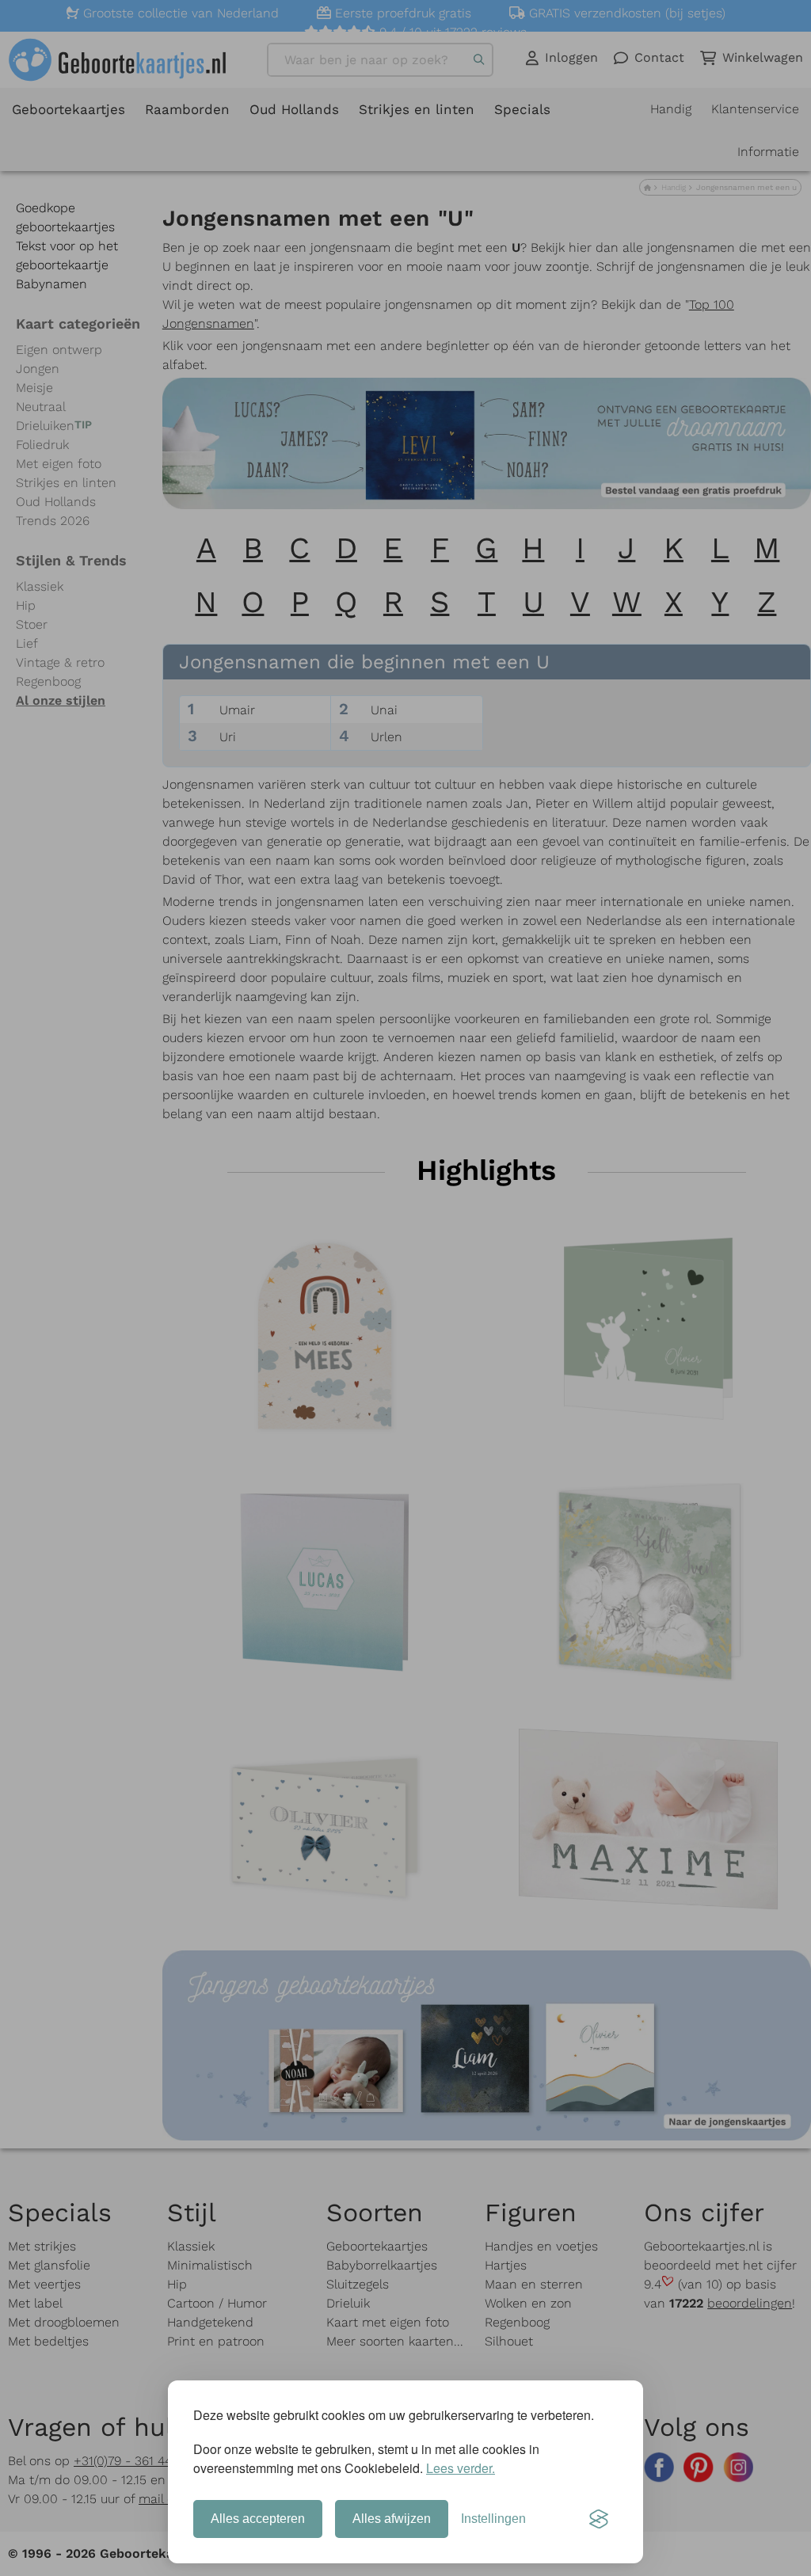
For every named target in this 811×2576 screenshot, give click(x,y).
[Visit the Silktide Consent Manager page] (599, 2519)
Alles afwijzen (392, 2519)
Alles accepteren (258, 2519)
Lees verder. (461, 2468)
